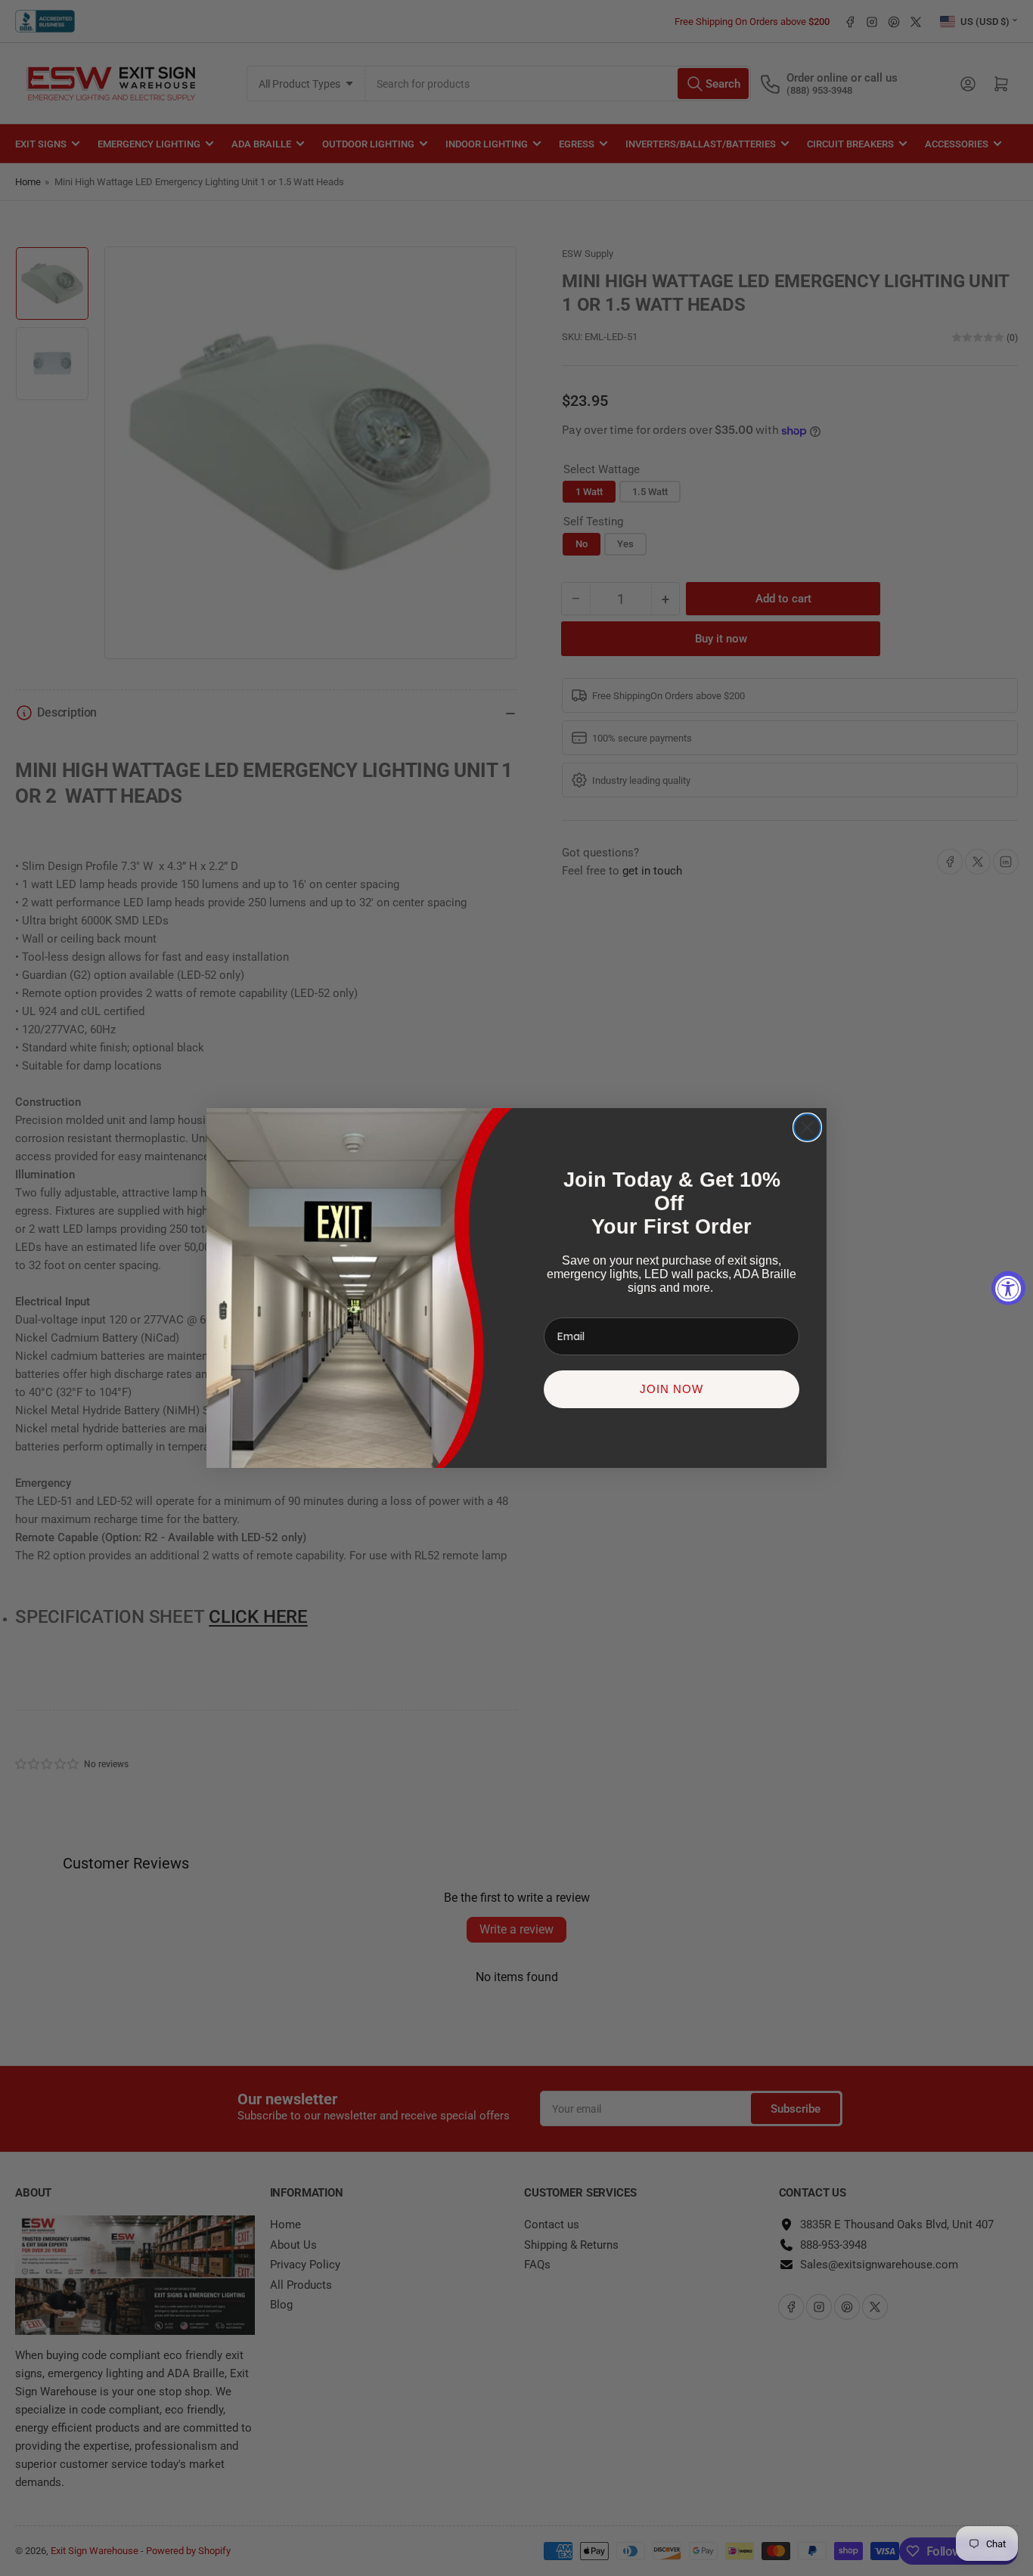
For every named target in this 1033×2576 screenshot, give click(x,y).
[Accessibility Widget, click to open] (1008, 1288)
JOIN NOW (672, 1389)
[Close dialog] (807, 1127)
